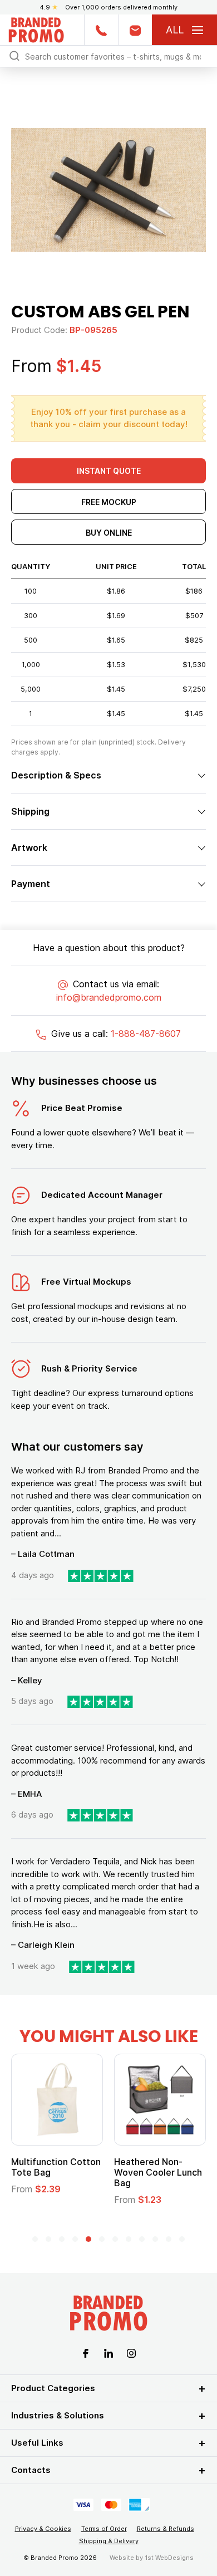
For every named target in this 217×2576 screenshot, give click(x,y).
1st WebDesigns (169, 2558)
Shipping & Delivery (109, 2541)
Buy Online (109, 533)
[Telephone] (101, 30)
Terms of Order (104, 2529)
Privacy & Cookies (43, 2529)
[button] (35, 2239)
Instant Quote (109, 471)
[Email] (135, 30)
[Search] (14, 55)
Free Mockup (109, 502)
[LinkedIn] (108, 2352)
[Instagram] (131, 2352)
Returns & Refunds (166, 2529)
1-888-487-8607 (146, 1034)
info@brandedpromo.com (109, 997)
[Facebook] (86, 2352)
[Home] (36, 29)
